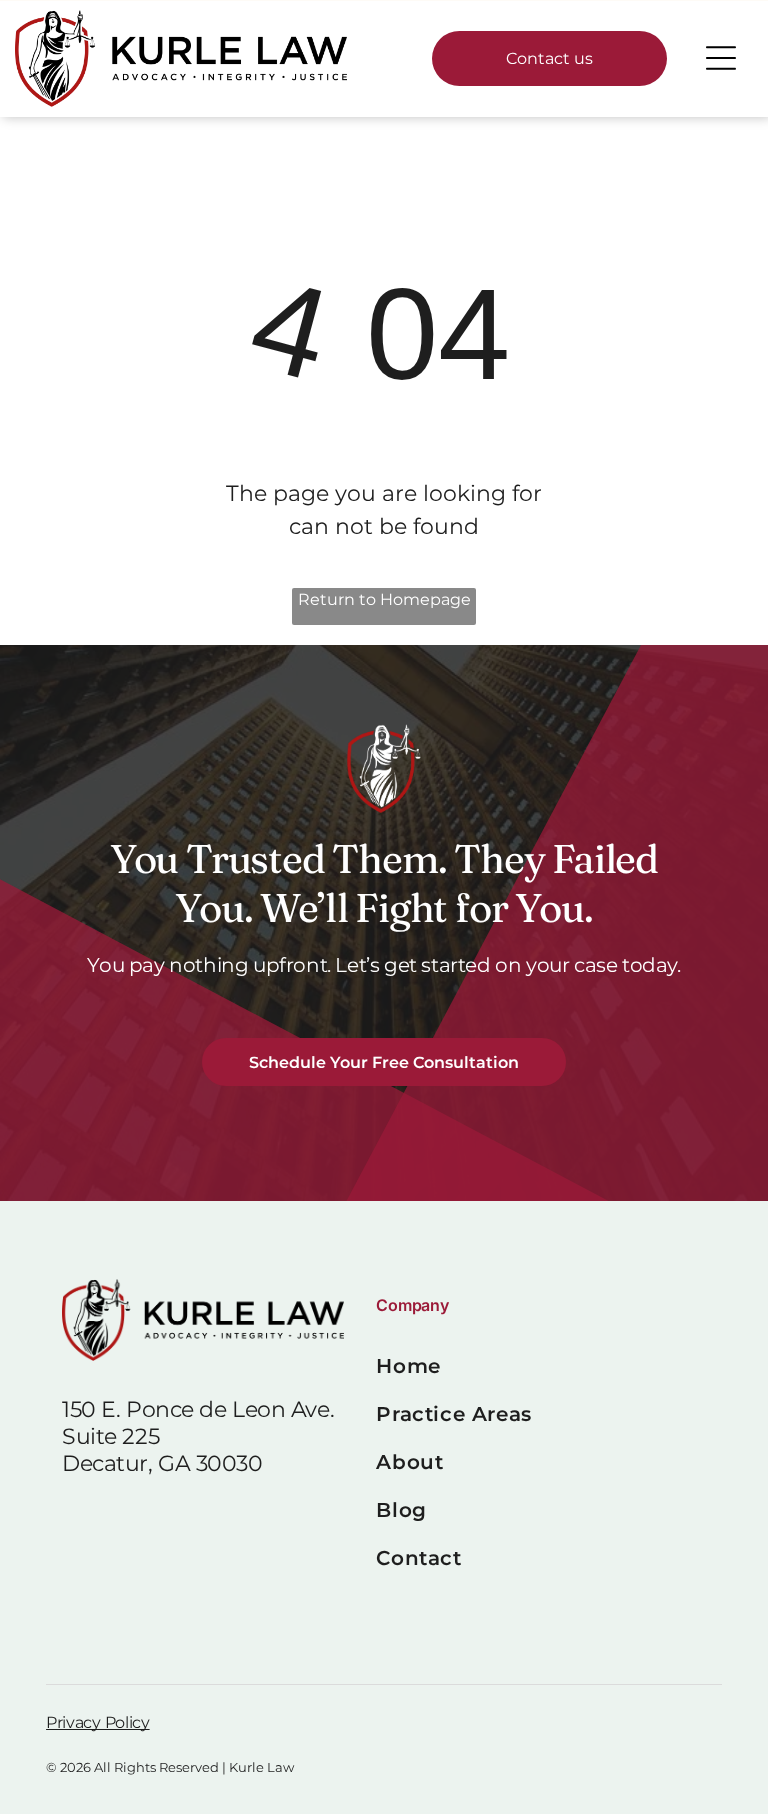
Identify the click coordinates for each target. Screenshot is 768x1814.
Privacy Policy (98, 1722)
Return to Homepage (384, 599)
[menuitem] (540, 1366)
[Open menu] (721, 58)
